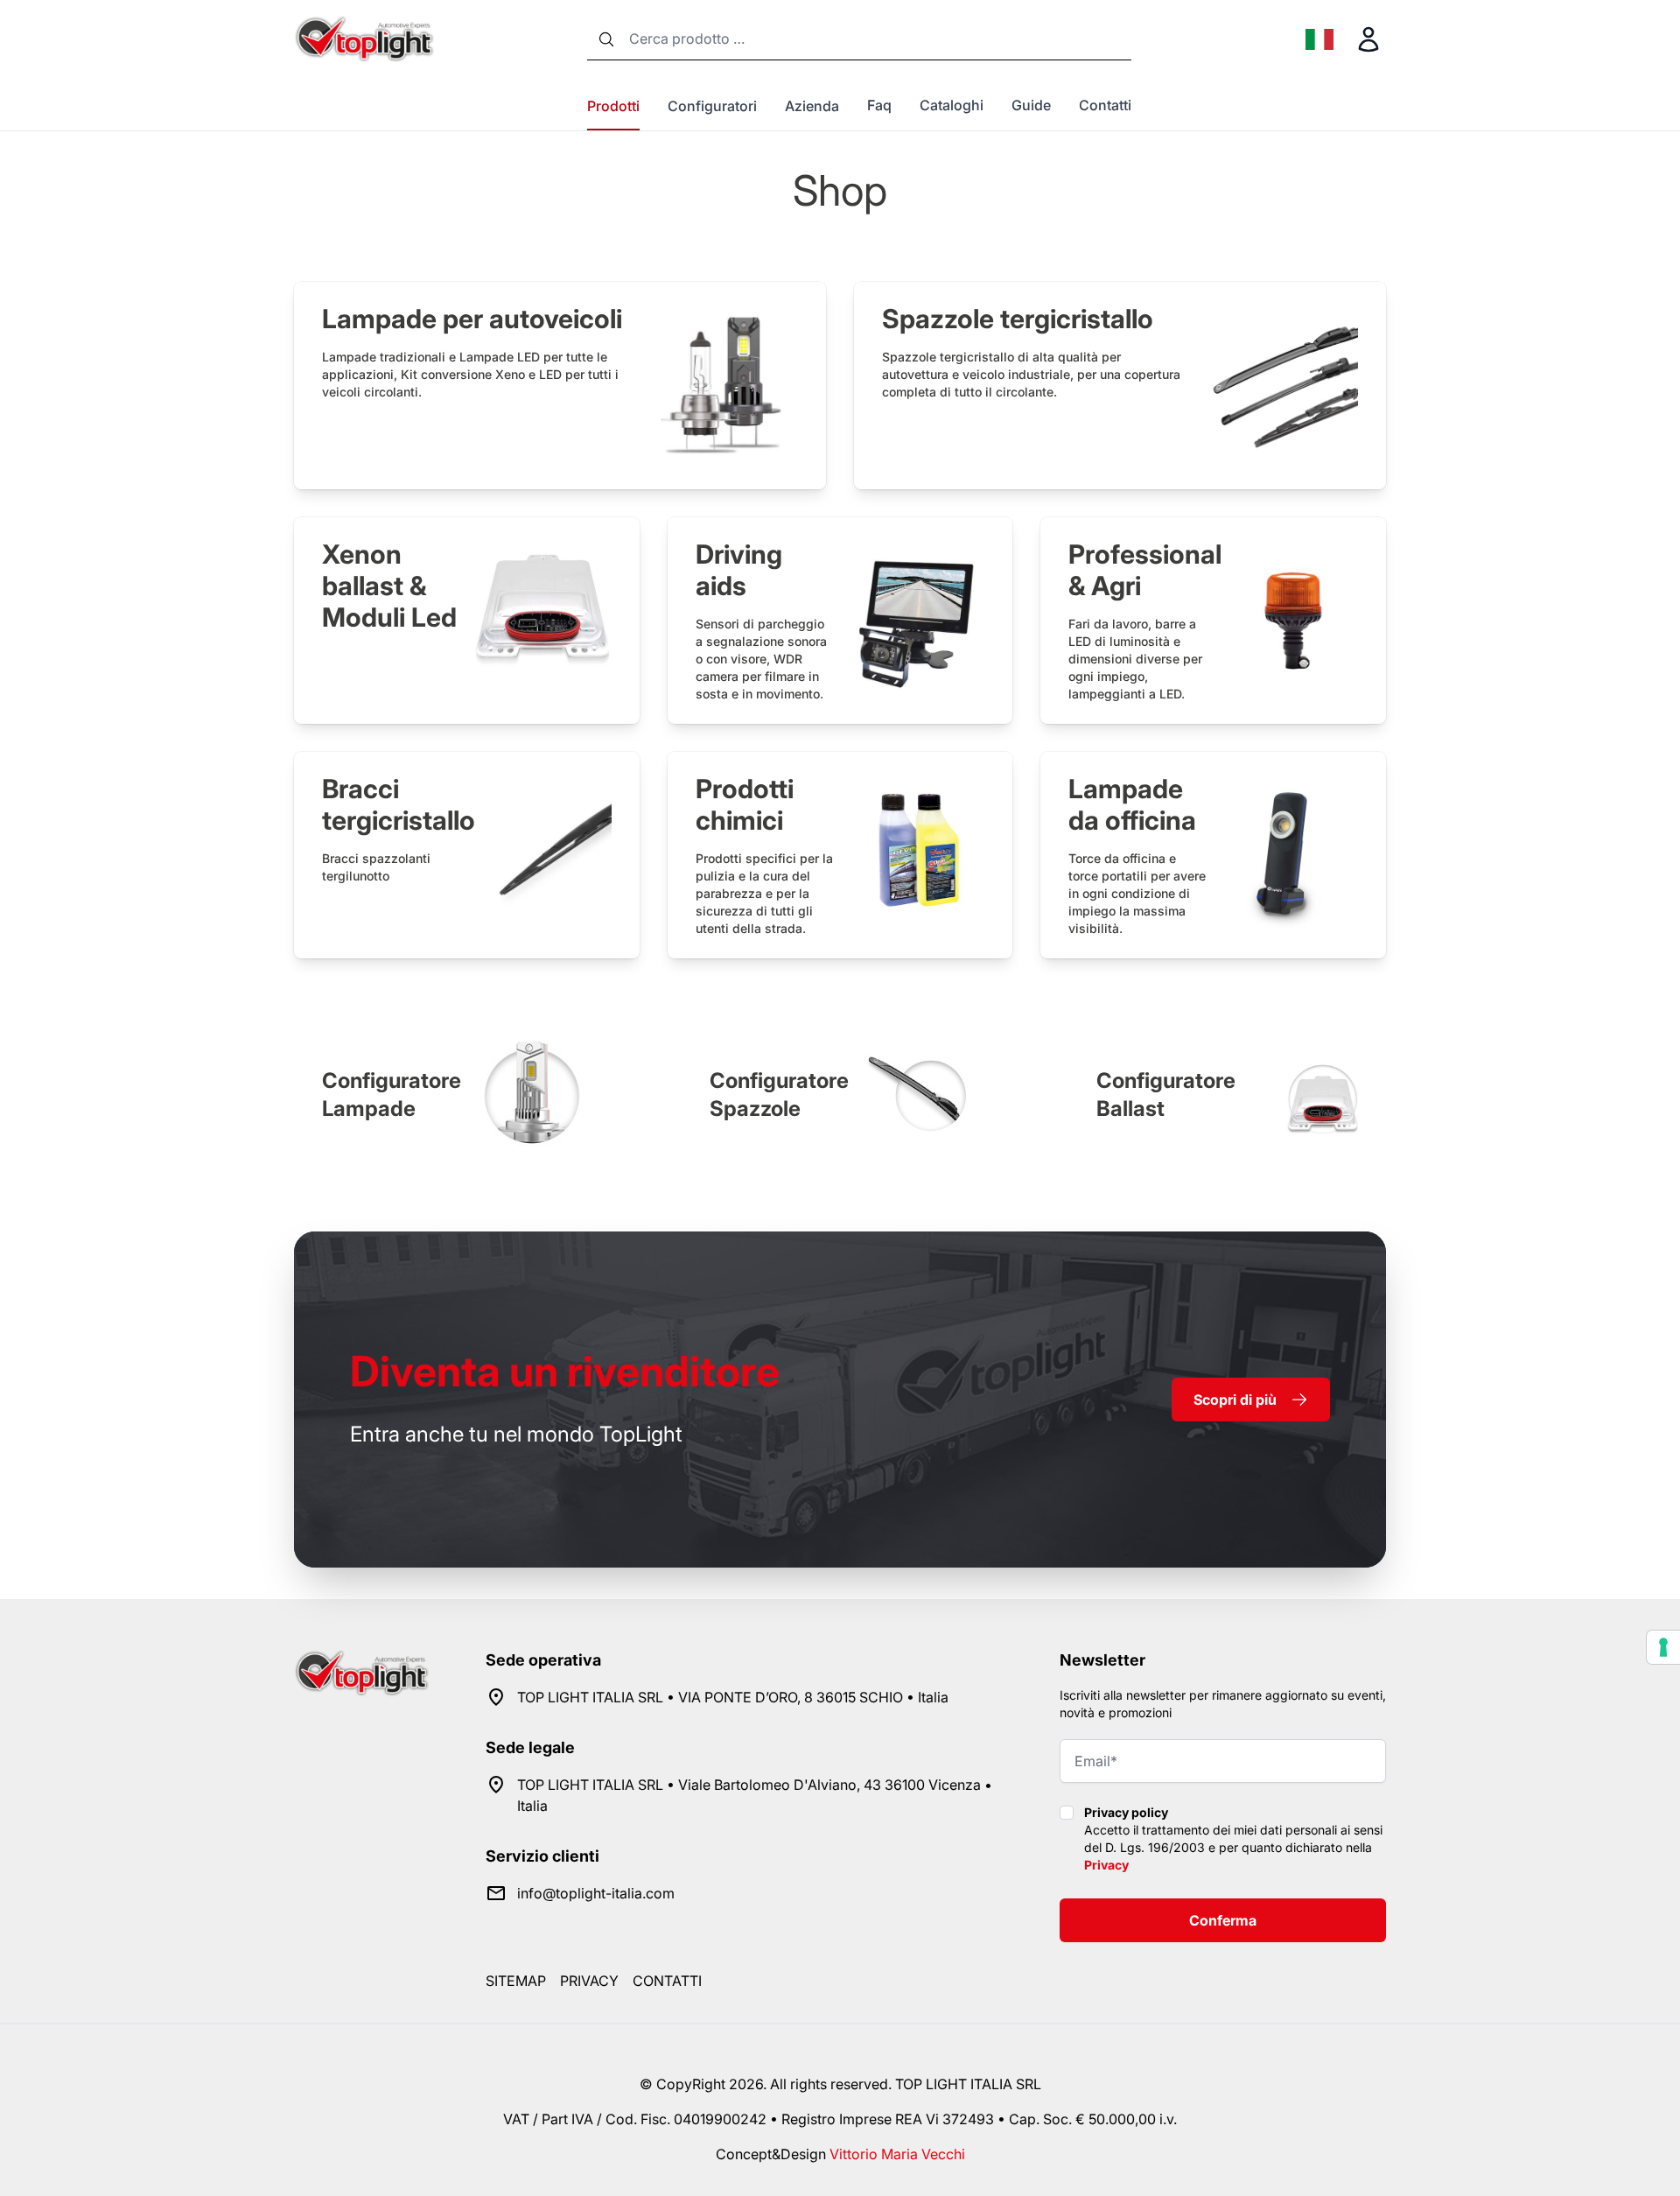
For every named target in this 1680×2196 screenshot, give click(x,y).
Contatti (1105, 105)
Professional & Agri (1145, 570)
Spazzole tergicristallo (1018, 319)
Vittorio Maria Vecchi (897, 2154)
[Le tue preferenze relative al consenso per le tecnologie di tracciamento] (1663, 1647)
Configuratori (712, 106)
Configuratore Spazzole (779, 1094)
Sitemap (516, 1981)
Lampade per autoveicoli (472, 319)
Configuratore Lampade (392, 1094)
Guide (1031, 105)
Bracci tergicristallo (399, 804)
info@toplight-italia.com (596, 1893)
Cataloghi (952, 105)
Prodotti (613, 106)
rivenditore (565, 1371)
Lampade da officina (1132, 804)
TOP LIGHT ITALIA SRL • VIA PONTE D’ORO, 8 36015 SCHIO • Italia (733, 1697)
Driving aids (739, 570)
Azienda (812, 106)
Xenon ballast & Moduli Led (389, 586)
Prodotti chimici (745, 804)
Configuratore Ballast (1166, 1094)
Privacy (1106, 1865)
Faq (879, 105)
